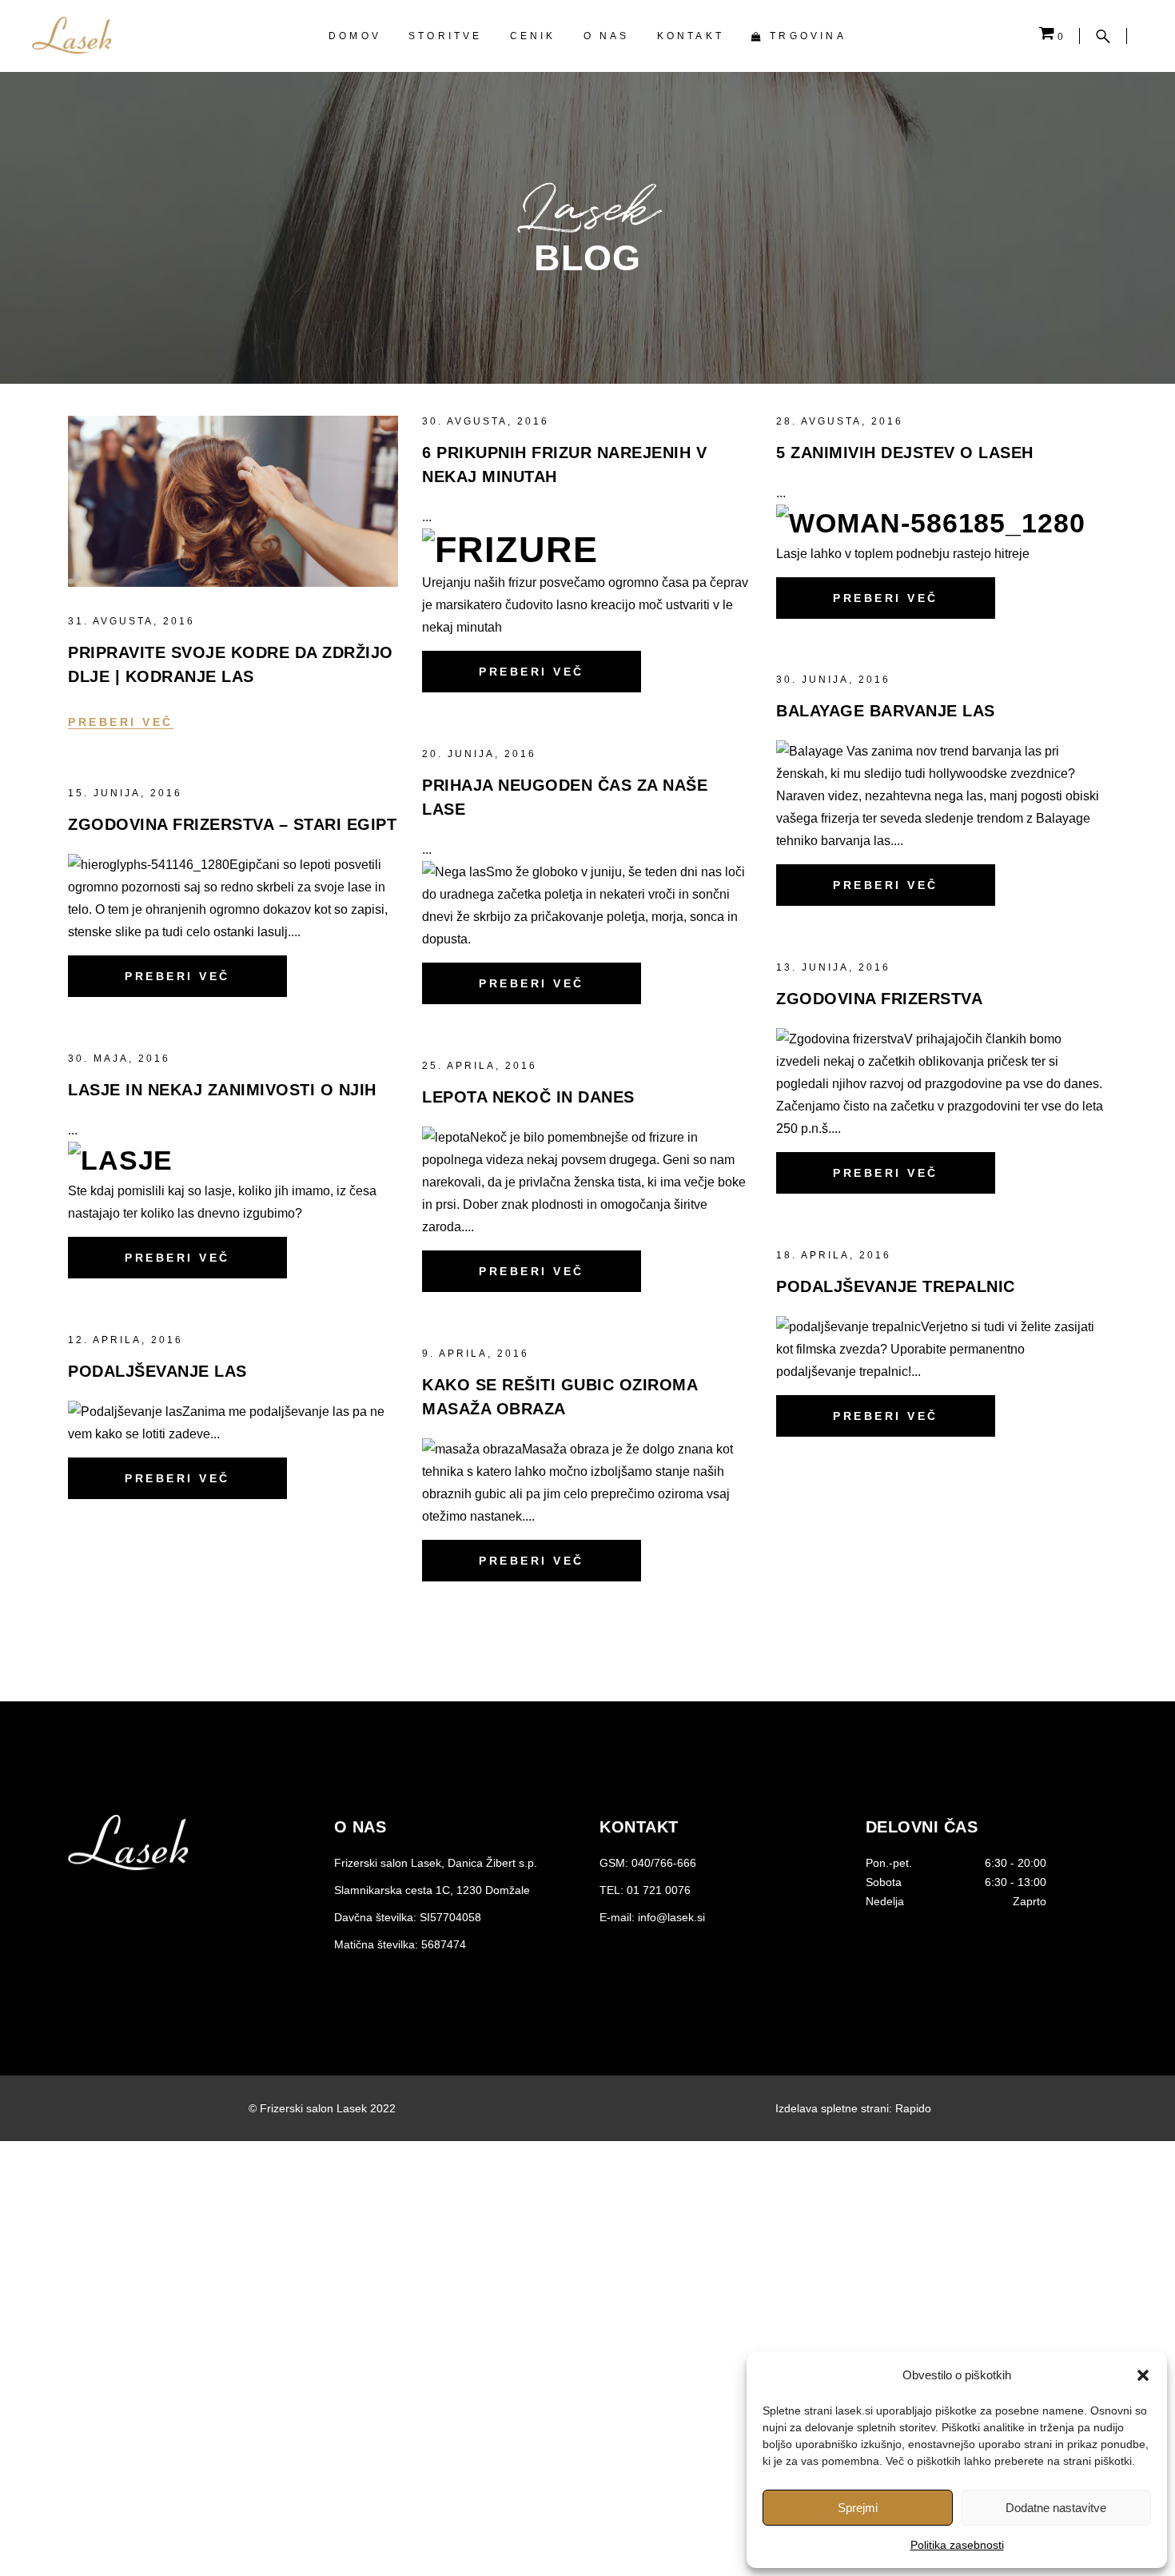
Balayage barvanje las (886, 711)
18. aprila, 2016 (834, 1255)
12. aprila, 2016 (125, 1340)
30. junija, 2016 (833, 680)
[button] (1143, 2375)
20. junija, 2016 (479, 754)
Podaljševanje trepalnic (896, 1286)
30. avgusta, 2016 (486, 421)
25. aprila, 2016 (480, 1066)
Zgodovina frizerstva (879, 999)
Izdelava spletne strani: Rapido (853, 2108)
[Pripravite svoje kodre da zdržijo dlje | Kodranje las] (233, 501)
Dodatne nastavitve (1056, 2508)
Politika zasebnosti (957, 2545)
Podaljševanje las (157, 1371)
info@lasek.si (671, 1917)
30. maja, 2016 (119, 1059)
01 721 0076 (659, 1890)
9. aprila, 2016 (476, 1354)
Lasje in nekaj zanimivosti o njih (222, 1090)
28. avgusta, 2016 (840, 421)
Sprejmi (858, 2508)
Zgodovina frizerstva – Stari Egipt (232, 824)
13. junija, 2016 (833, 967)
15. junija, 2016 (125, 793)
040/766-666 (664, 1863)
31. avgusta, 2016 (131, 621)
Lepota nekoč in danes (528, 1097)
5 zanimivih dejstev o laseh (905, 453)
